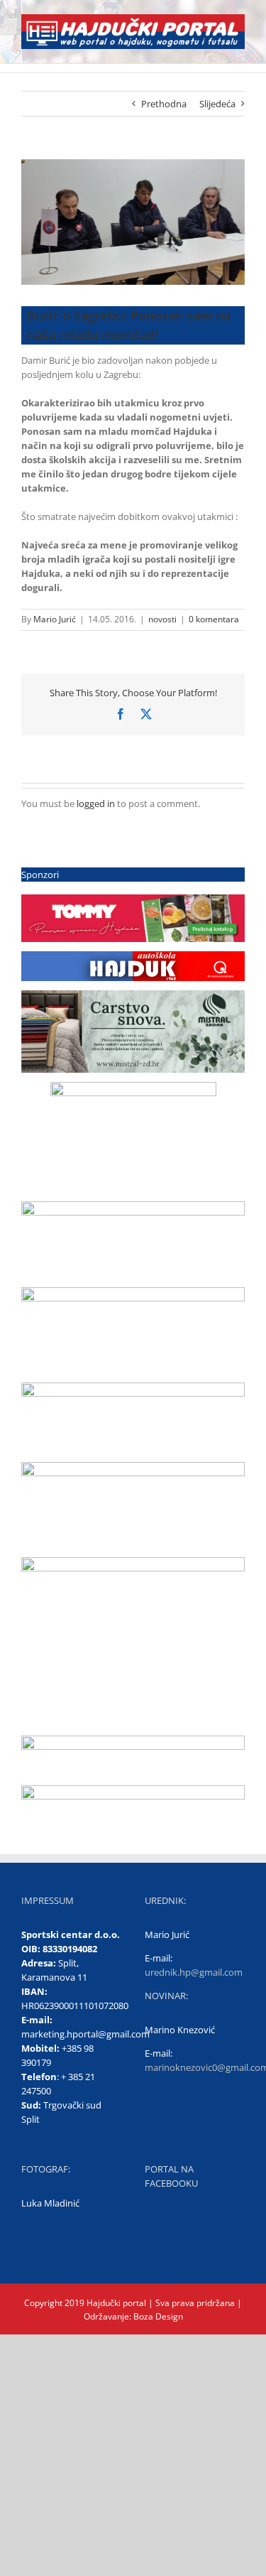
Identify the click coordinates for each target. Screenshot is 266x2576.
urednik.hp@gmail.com (194, 1972)
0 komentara (214, 619)
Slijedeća (217, 104)
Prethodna (164, 104)
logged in (96, 803)
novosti (162, 619)
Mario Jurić (55, 619)
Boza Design (157, 2316)
